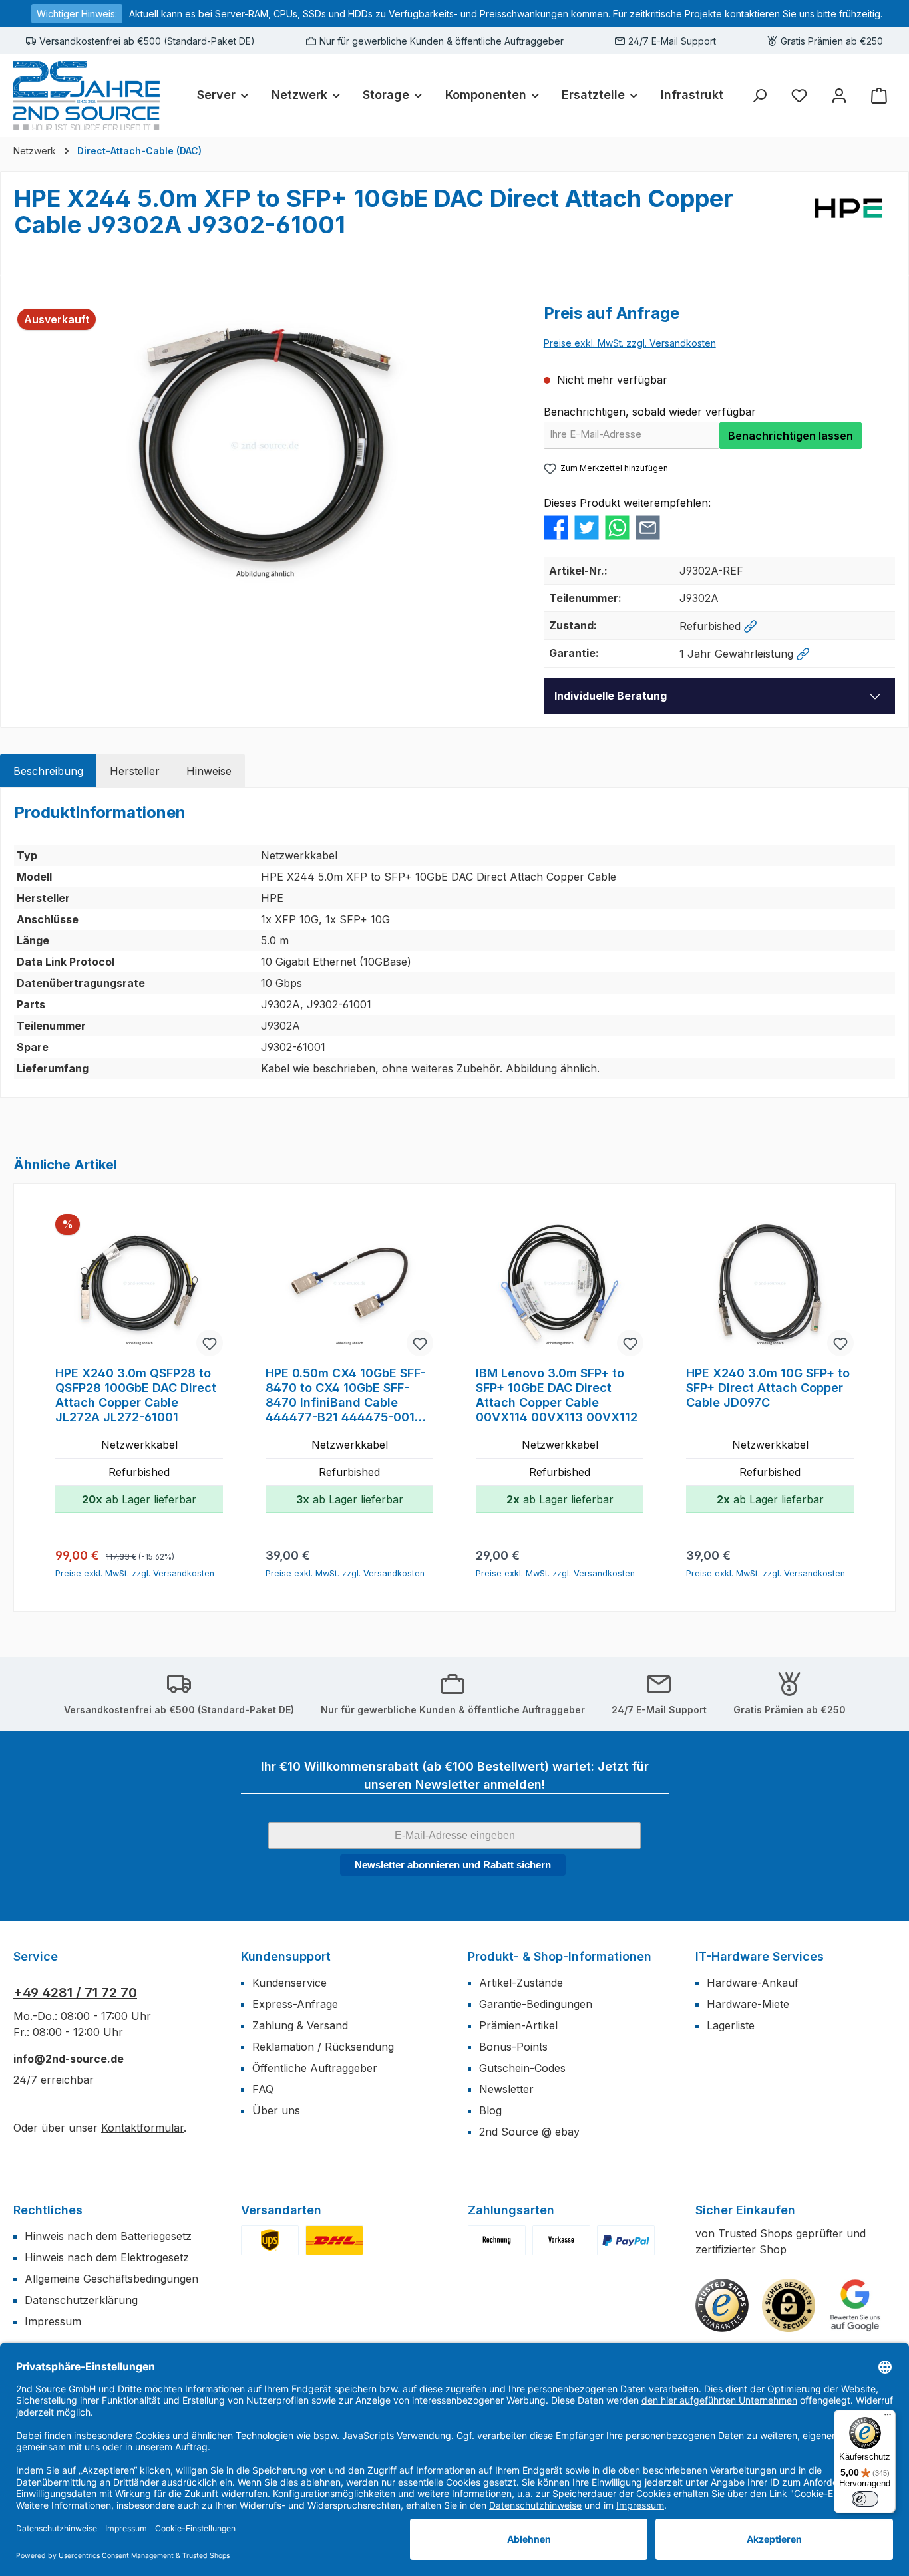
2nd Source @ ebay (529, 2132)
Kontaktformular (142, 2128)
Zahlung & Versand (300, 2025)
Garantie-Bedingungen (536, 2004)
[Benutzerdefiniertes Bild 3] (626, 2240)
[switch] (865, 2499)
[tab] (48, 771)
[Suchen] (759, 95)
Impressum (53, 2321)
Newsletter (506, 2089)
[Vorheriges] (42, 1398)
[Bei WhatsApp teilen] (617, 527)
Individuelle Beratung (611, 696)
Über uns (276, 2110)
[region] (266, 445)
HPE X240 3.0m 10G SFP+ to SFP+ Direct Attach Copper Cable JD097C (768, 1388)
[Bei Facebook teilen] (556, 527)
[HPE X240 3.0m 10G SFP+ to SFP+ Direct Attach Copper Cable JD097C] (770, 1286)
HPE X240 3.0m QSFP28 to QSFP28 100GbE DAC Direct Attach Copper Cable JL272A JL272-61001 (136, 1395)
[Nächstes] (867, 1398)
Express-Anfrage (295, 2004)
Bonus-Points (513, 2047)
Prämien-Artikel (518, 2025)
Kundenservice (289, 1983)
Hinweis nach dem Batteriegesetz (108, 2236)
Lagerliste (731, 2025)
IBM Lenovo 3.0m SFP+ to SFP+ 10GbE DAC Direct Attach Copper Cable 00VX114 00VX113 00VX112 (557, 1395)
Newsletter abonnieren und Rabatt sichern (453, 1865)
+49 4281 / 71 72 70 (75, 1993)
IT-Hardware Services (760, 1956)
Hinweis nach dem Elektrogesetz (107, 2257)
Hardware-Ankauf (753, 1983)
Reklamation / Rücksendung (323, 2047)
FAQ (263, 2089)
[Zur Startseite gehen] (87, 95)
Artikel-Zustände (521, 1983)
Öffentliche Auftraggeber (315, 2068)
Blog (490, 2110)
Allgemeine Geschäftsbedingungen (111, 2279)
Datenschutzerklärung (81, 2300)
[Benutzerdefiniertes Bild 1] (270, 2240)
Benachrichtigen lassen (791, 436)
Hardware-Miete (748, 2004)
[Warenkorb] (879, 95)
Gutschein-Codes (522, 2068)
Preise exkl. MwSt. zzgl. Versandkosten (630, 343)
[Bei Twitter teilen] (587, 527)
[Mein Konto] (839, 95)
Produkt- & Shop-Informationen (560, 1956)
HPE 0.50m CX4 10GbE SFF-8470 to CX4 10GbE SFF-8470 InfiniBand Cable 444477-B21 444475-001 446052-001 (346, 1395)
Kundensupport (286, 1956)
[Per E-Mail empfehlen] (648, 527)
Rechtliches (48, 2210)
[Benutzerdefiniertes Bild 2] (334, 2240)
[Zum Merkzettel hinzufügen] (210, 1343)
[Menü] (888, 2418)
